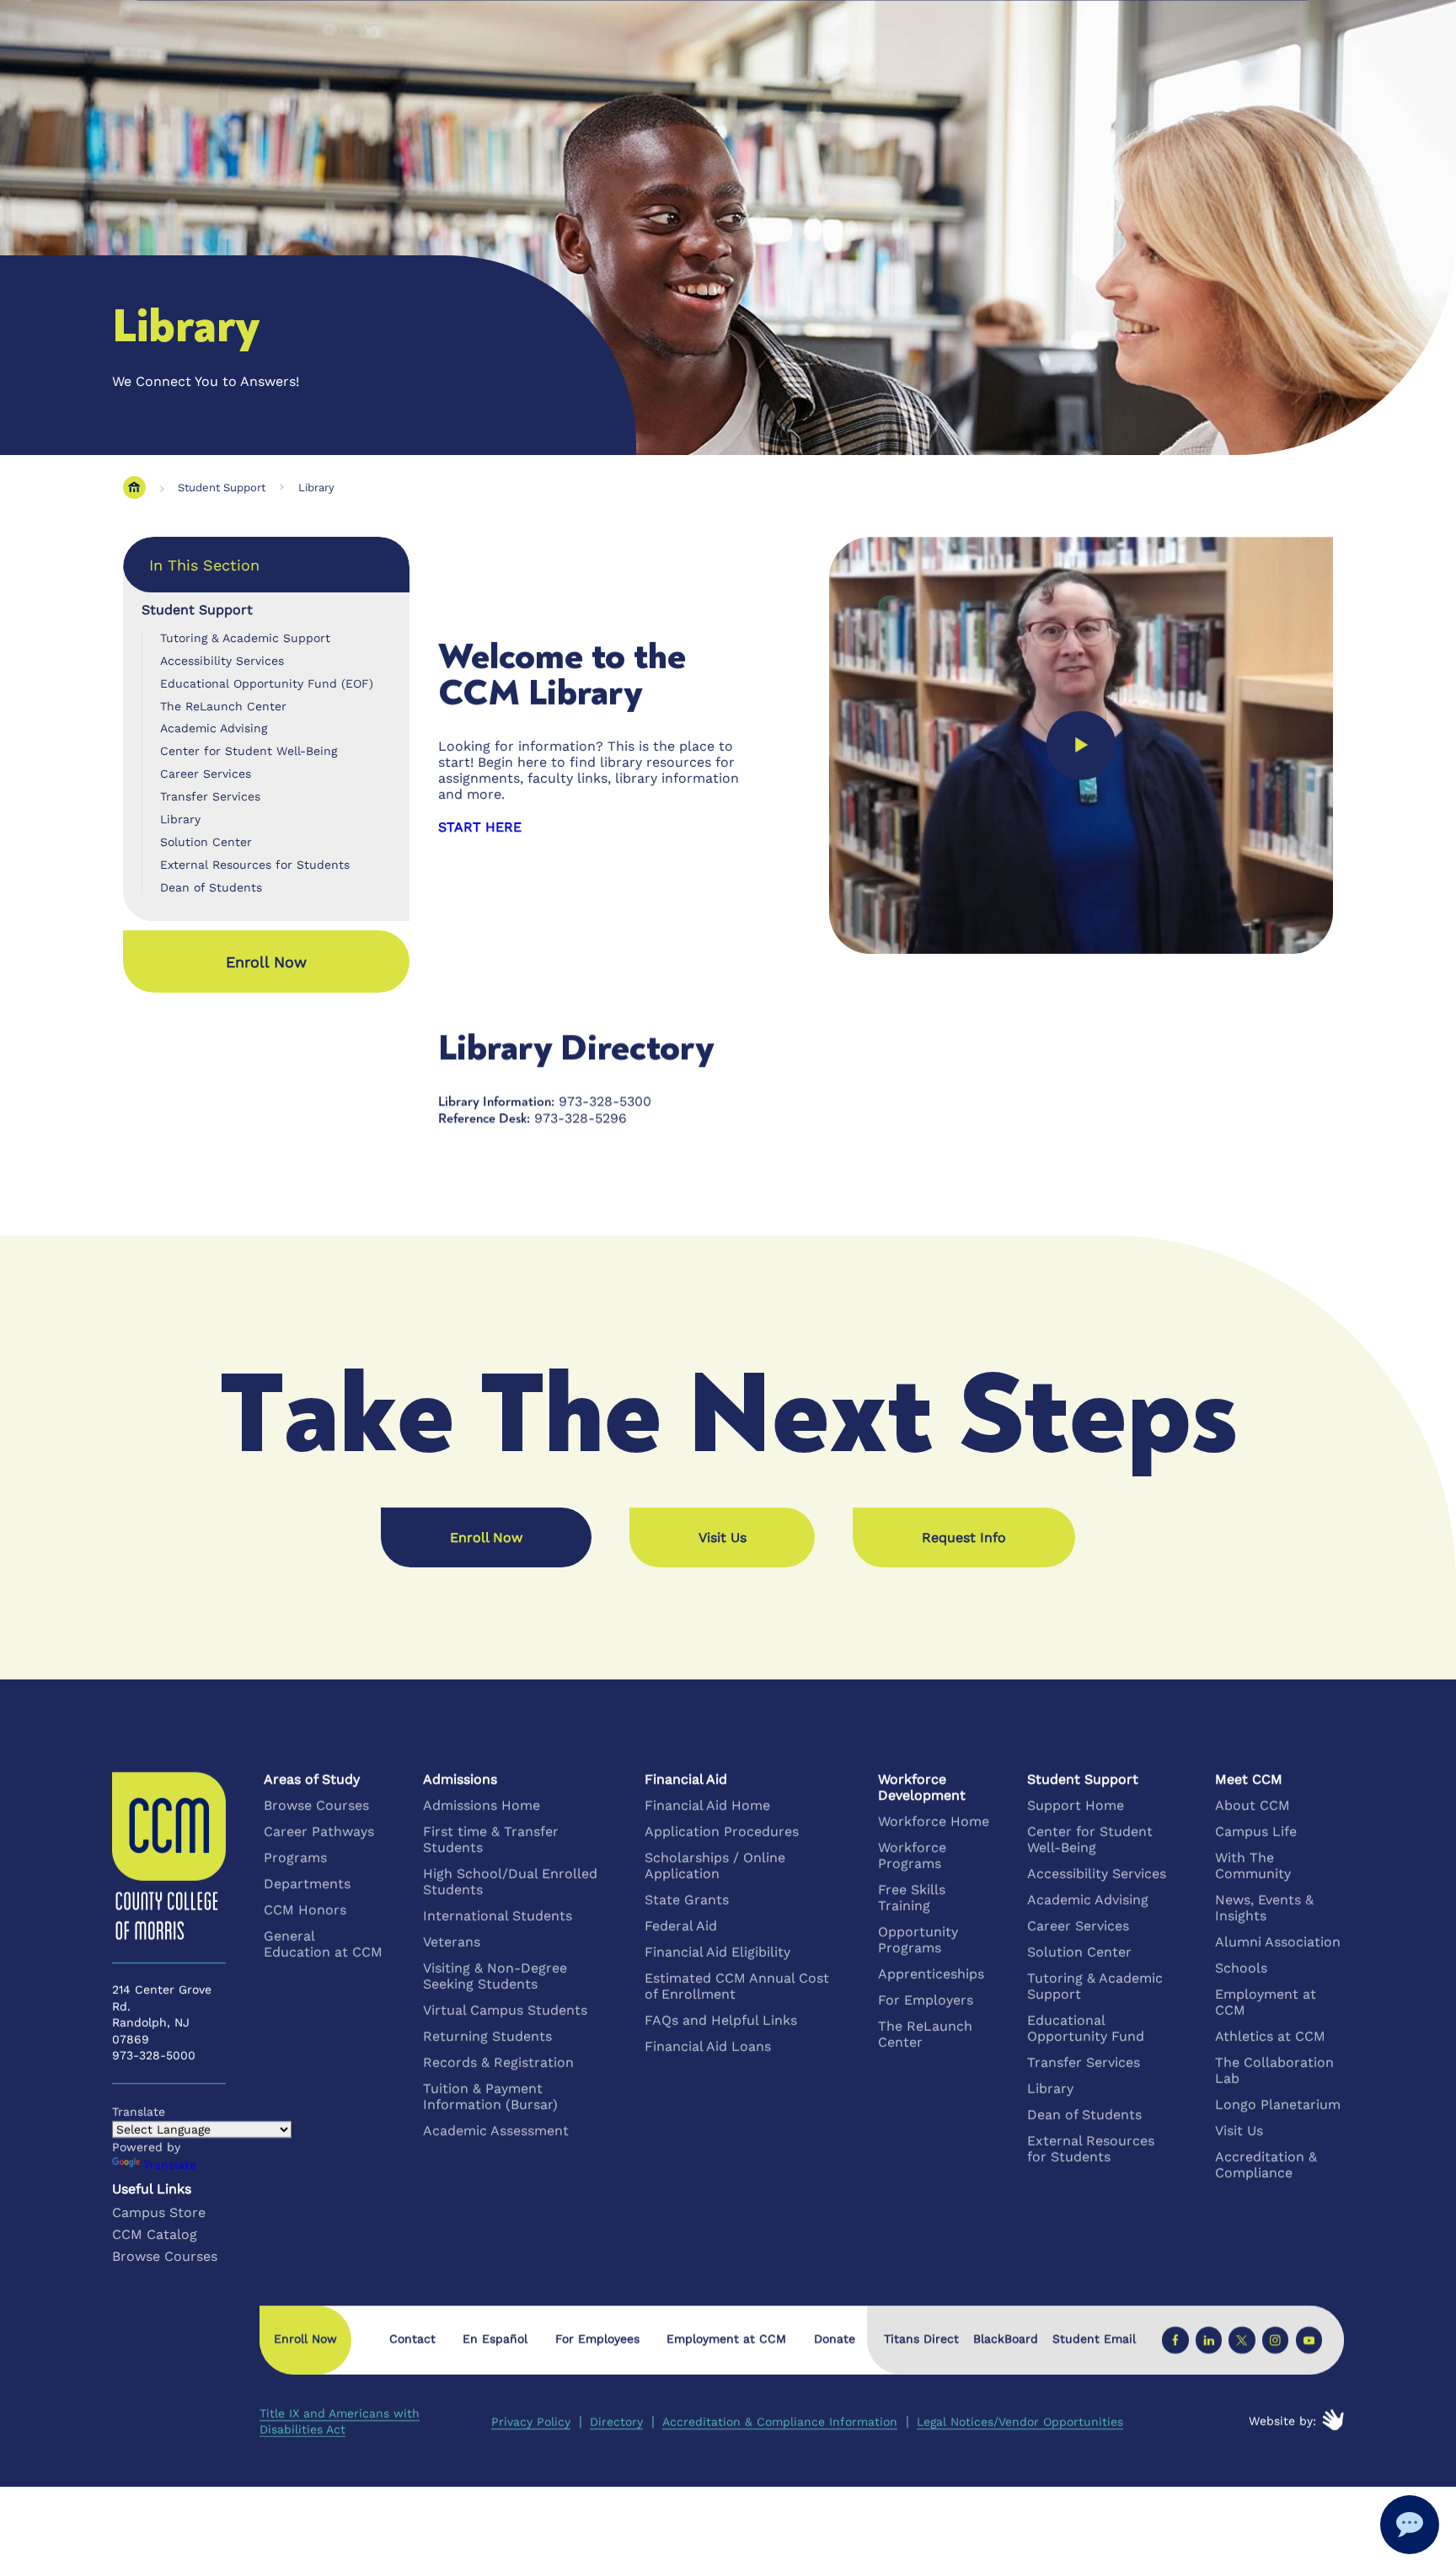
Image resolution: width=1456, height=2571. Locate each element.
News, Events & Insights (1264, 1908)
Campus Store (159, 2212)
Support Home (1076, 1805)
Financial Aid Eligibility (717, 1952)
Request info (964, 1537)
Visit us (723, 1537)
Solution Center (206, 842)
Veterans (452, 1942)
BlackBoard (1006, 2338)
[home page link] (134, 487)
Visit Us (1239, 2131)
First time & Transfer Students (491, 1840)
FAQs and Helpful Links (721, 2020)
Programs (295, 1858)
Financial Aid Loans (708, 2046)
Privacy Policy (531, 2421)
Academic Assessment (496, 2131)
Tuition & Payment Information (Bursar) (490, 2097)
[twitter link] (1242, 2340)
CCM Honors (305, 1910)
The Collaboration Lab (1274, 2070)
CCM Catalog (155, 2234)
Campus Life (1256, 1832)
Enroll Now (486, 1537)
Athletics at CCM (1270, 2036)
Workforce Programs (912, 1856)
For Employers (926, 2000)
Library (316, 487)
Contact (412, 2338)
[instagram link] (1275, 2340)
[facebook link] (1175, 2340)
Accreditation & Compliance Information (780, 2421)
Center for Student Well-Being (249, 751)
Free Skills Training (912, 1898)
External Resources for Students (255, 865)
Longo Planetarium (1278, 2105)
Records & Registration (498, 2062)
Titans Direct (921, 2338)
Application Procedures (722, 1832)
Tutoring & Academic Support (245, 638)
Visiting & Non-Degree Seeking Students (495, 1976)
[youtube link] (1308, 2340)
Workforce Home (934, 1821)
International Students (498, 1916)
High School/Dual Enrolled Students (510, 1882)
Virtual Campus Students (505, 2010)
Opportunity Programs (918, 1940)
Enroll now (266, 962)
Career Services (206, 774)
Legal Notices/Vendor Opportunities (1020, 2421)
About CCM (1253, 1805)
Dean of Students (211, 887)
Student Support (222, 487)
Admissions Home (482, 1805)
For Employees (597, 2338)
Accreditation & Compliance (1266, 2165)
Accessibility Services (222, 661)
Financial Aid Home (707, 1805)
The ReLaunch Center (223, 706)
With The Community (1253, 1866)
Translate (170, 2165)
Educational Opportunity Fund (1086, 2028)
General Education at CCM (323, 1944)
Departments (307, 1884)
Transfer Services (210, 796)
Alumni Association (1278, 1942)
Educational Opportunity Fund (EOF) (267, 683)
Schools (1241, 1968)
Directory (616, 2421)
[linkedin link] (1209, 2340)
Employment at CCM (1266, 2002)
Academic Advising (214, 728)
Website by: (1282, 2421)
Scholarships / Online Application (715, 1866)
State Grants (687, 1900)
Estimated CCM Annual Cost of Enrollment (737, 1986)
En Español (495, 2338)
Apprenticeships (931, 1974)
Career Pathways (319, 1832)
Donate (835, 2338)
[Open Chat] (1410, 2525)
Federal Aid (681, 1926)
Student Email (1094, 2338)
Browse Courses (316, 1805)
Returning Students (487, 2036)
